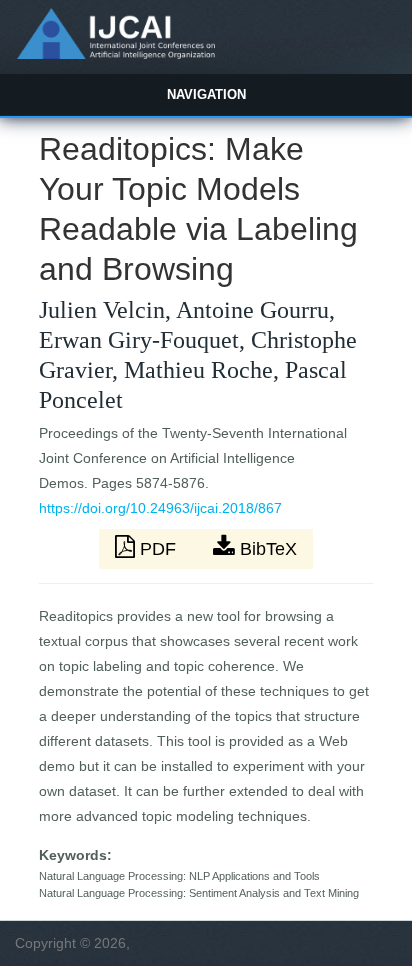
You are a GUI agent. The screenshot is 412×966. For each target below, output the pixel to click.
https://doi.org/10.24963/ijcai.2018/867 (160, 508)
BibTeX (266, 549)
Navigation (206, 94)
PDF (158, 549)
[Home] (115, 54)
